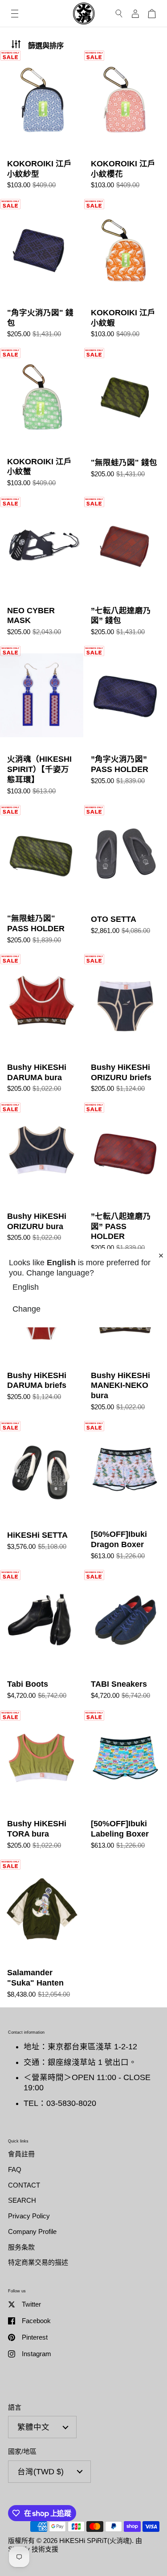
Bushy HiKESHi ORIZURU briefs (125, 1028)
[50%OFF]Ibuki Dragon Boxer (125, 1495)
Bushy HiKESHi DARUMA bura (42, 1028)
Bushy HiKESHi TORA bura (42, 1784)
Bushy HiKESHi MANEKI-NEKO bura (125, 1341)
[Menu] (15, 14)
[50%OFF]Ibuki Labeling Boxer (125, 1784)
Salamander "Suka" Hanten (42, 1933)
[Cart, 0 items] (152, 14)
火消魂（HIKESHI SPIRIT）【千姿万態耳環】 (42, 725)
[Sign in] (135, 14)
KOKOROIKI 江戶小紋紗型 (42, 124)
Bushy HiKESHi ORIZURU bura (42, 1181)
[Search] (119, 14)
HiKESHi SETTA (42, 1495)
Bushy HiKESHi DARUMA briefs (42, 1341)
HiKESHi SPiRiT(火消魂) (96, 2541)
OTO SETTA (125, 879)
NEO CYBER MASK (42, 571)
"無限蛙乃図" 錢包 (125, 422)
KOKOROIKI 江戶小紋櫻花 (125, 124)
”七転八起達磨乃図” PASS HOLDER (125, 1181)
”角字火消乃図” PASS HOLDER (125, 725)
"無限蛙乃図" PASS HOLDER (42, 879)
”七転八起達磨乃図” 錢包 (125, 571)
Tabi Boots (42, 1639)
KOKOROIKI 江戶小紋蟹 (42, 422)
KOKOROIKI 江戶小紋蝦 (125, 273)
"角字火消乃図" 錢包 (42, 273)
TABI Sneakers (125, 1639)
